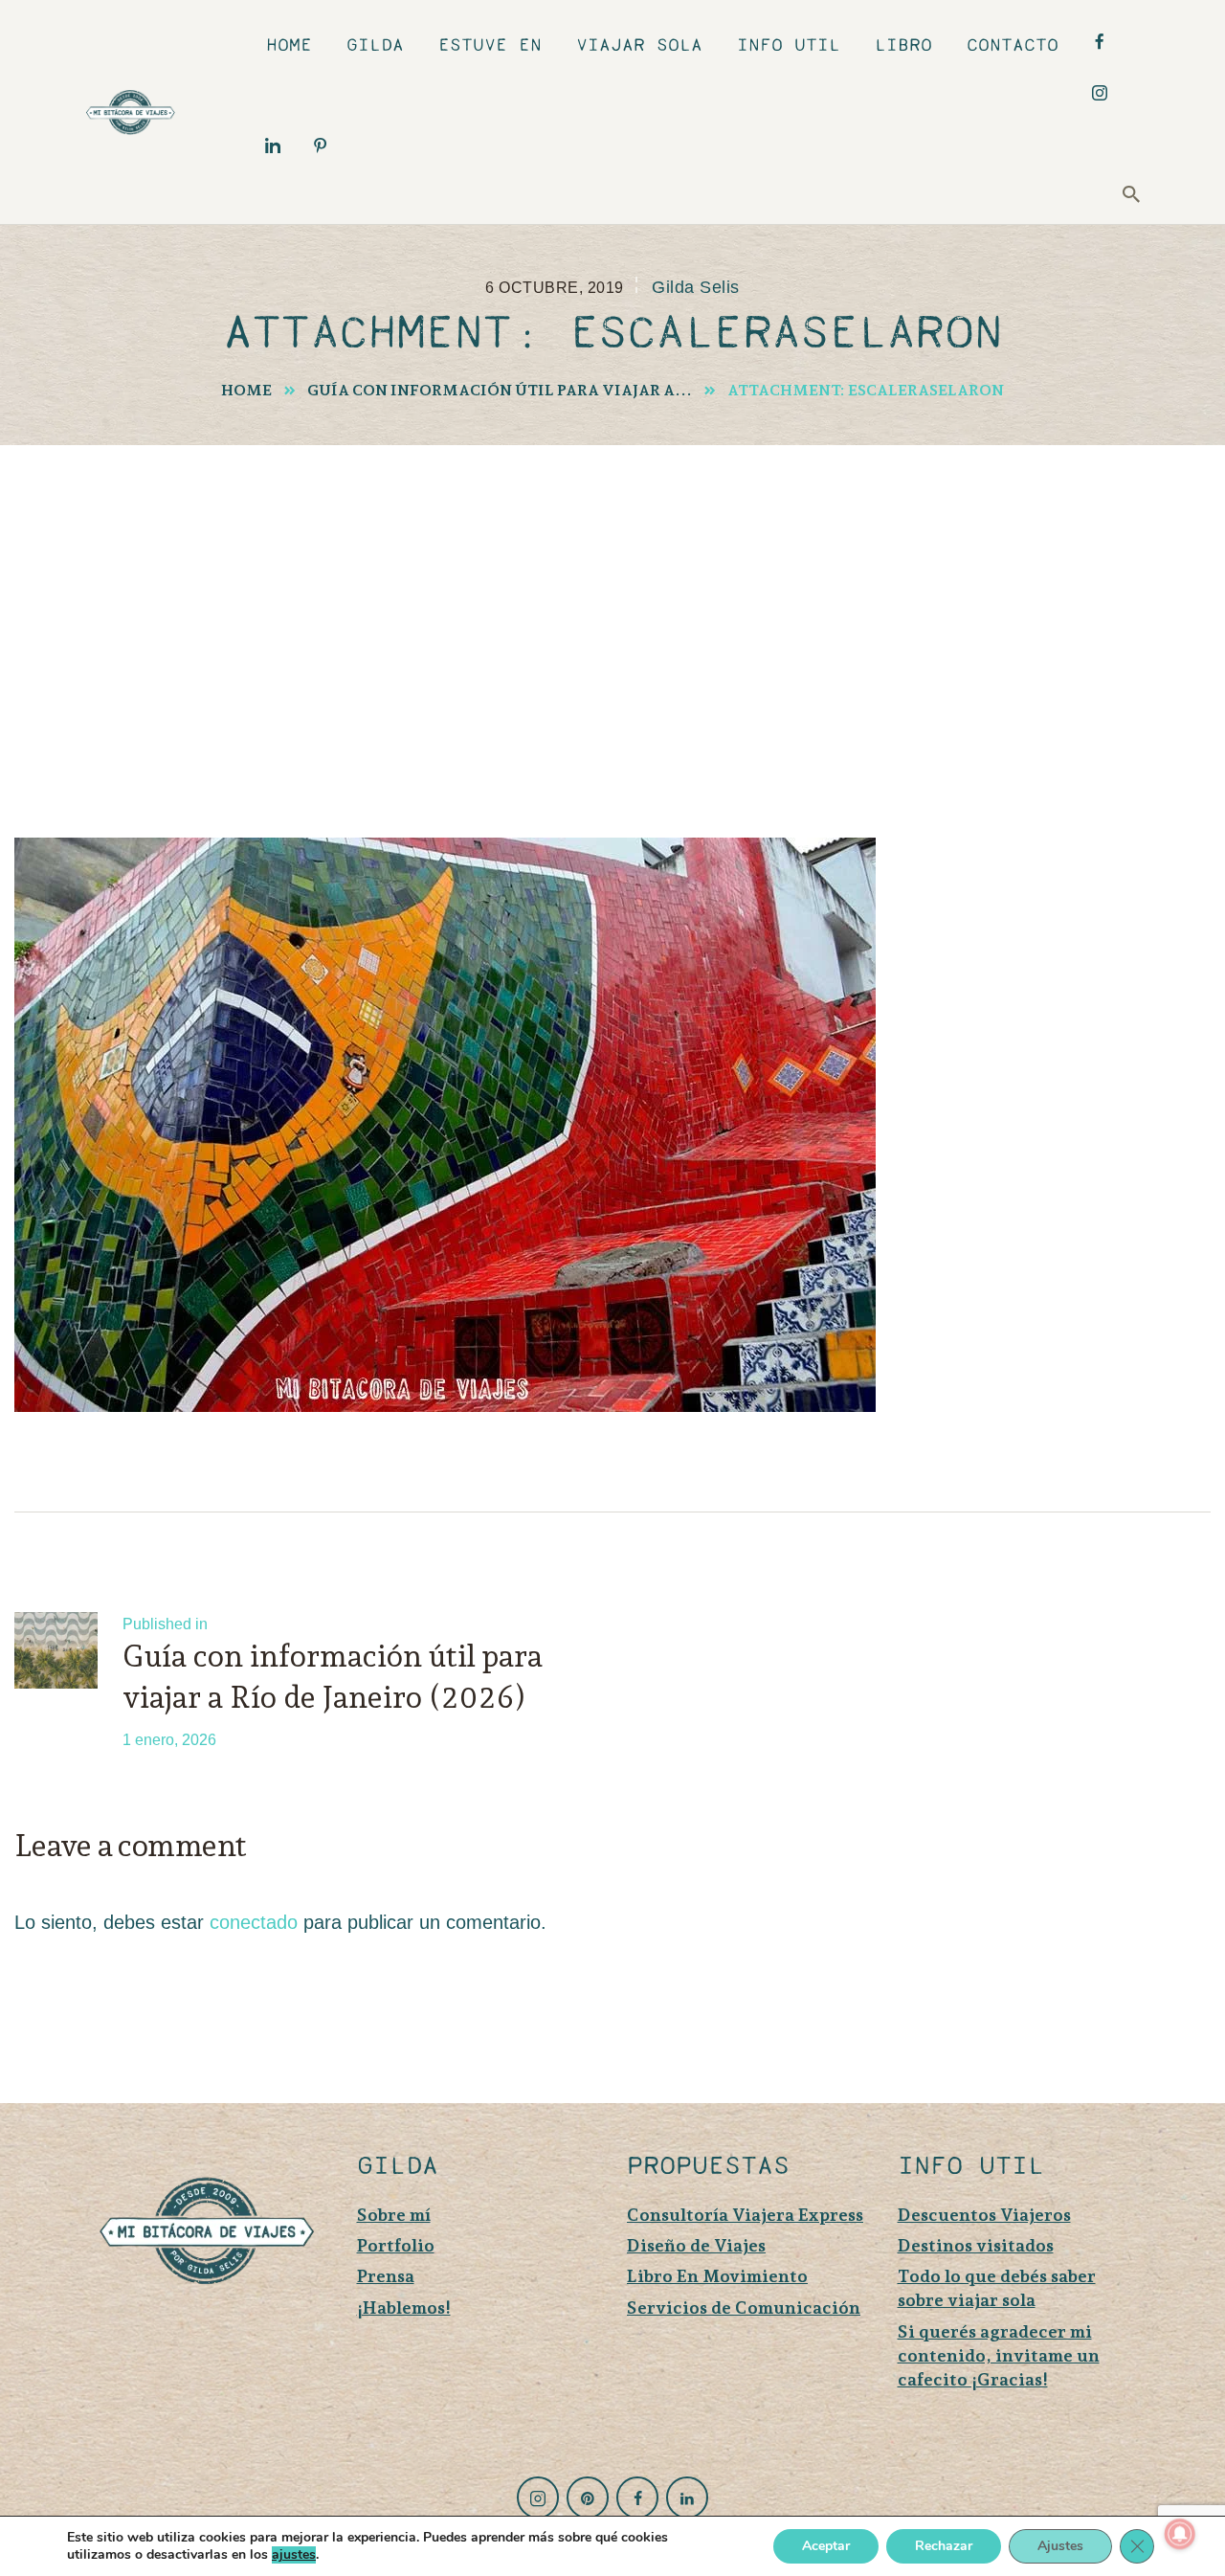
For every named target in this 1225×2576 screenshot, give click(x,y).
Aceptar (826, 2546)
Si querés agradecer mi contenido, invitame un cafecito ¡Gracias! (999, 2355)
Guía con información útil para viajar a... (500, 390)
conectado (254, 1922)
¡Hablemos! (404, 2307)
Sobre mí (394, 2215)
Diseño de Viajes (696, 2245)
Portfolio (396, 2245)
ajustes (294, 2555)
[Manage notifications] (1180, 2534)
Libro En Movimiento (717, 2276)
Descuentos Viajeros (984, 2215)
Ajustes (1060, 2546)
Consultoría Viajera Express (745, 2215)
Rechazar (944, 2546)
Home (246, 390)
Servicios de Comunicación (744, 2307)
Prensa (386, 2276)
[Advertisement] (612, 589)
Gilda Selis (695, 287)
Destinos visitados (976, 2245)
